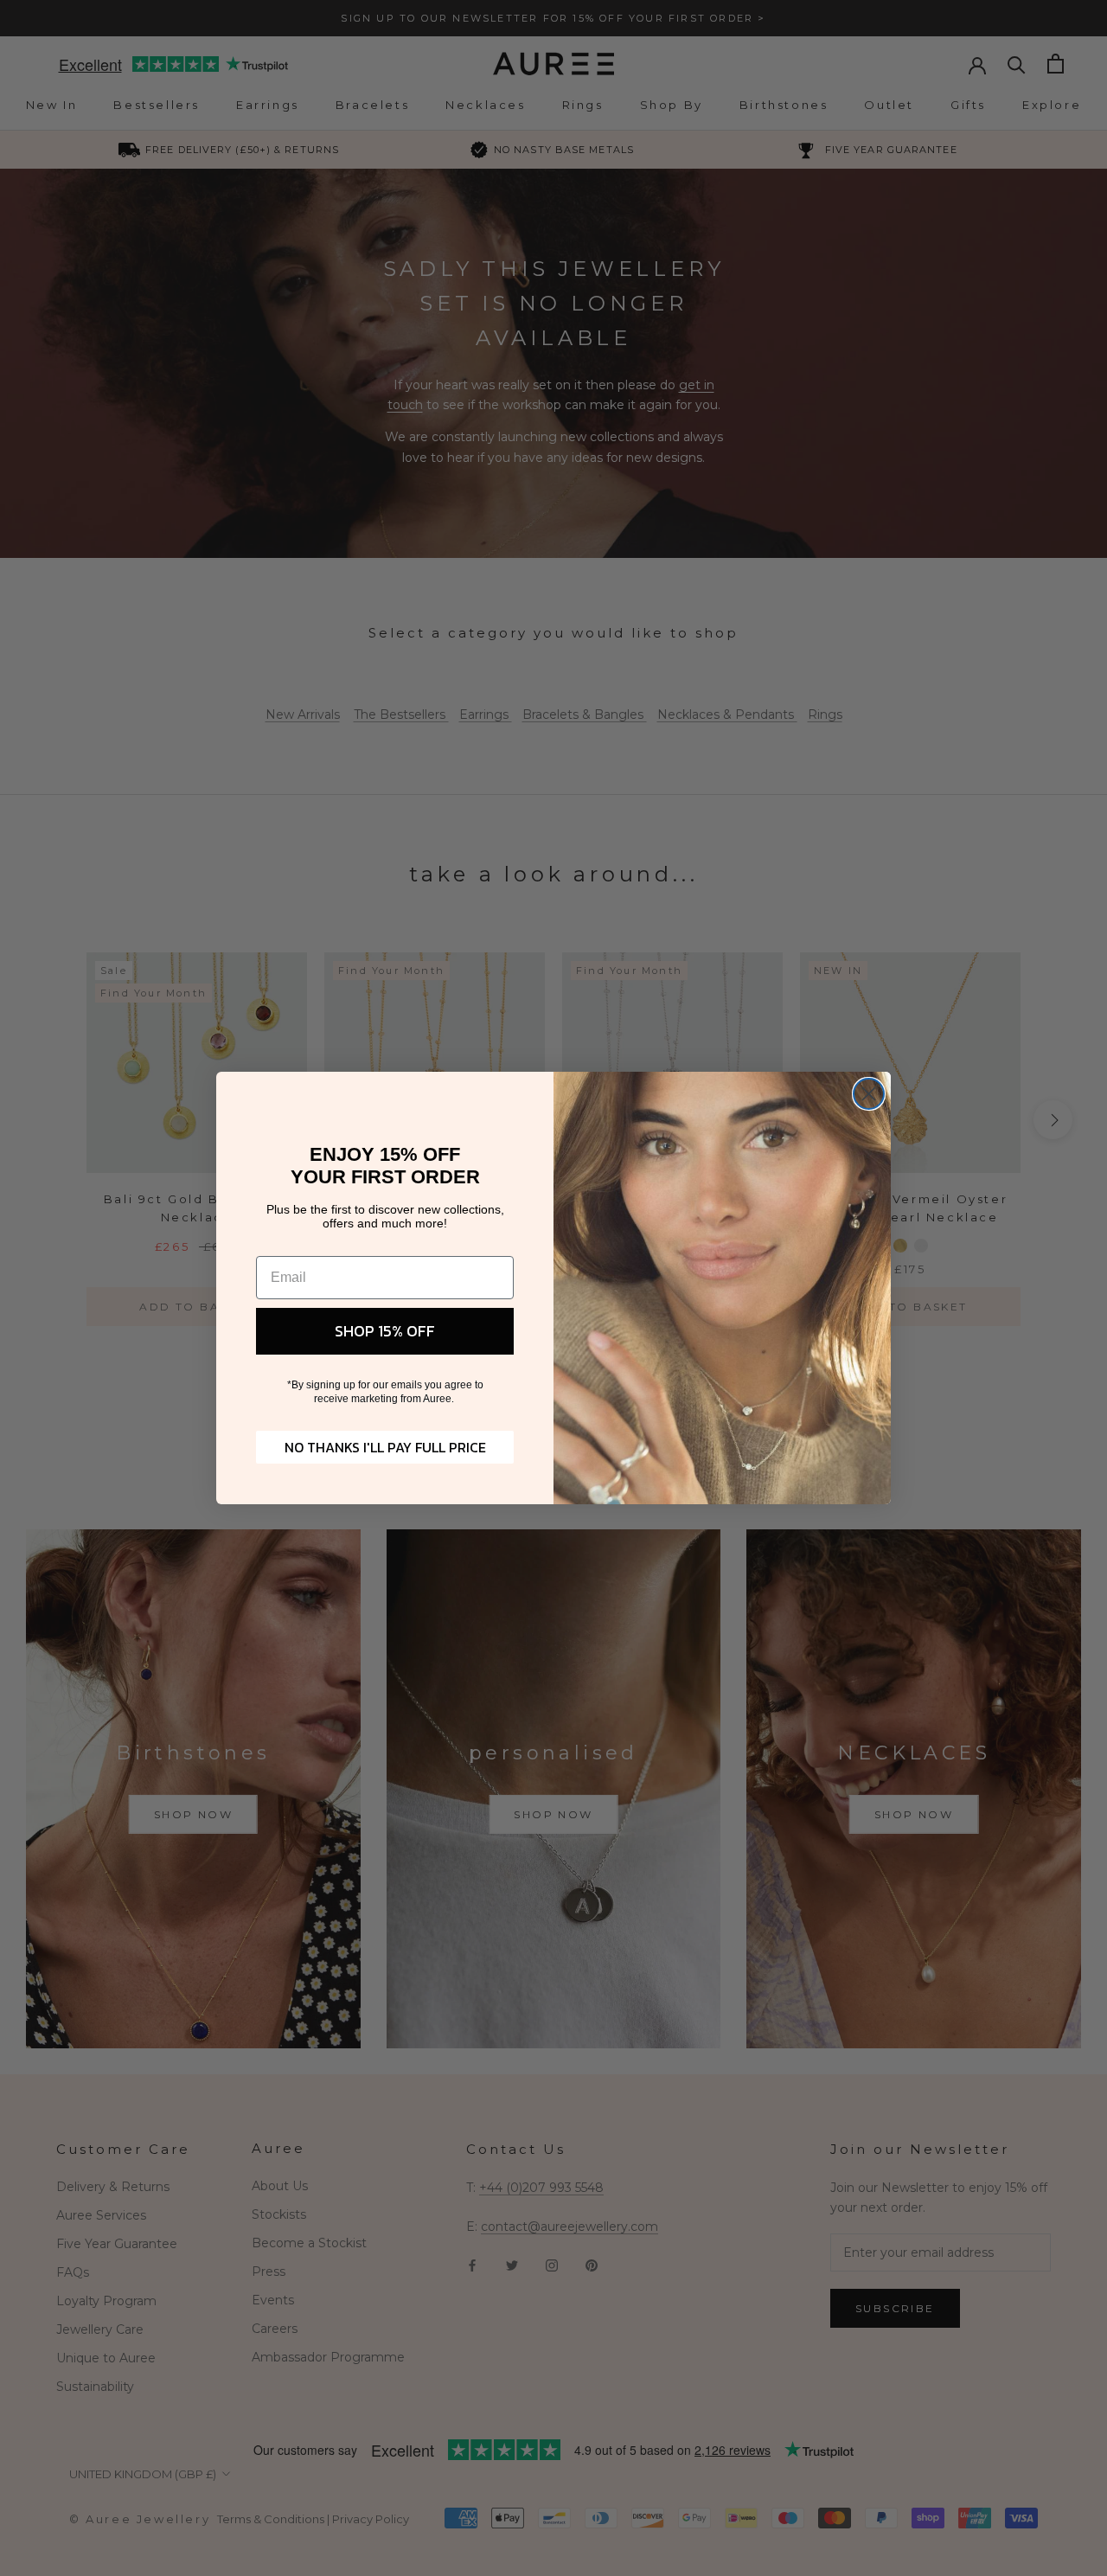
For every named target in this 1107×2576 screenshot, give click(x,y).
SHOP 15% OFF (385, 1331)
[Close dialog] (869, 1094)
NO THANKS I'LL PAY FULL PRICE (385, 1447)
